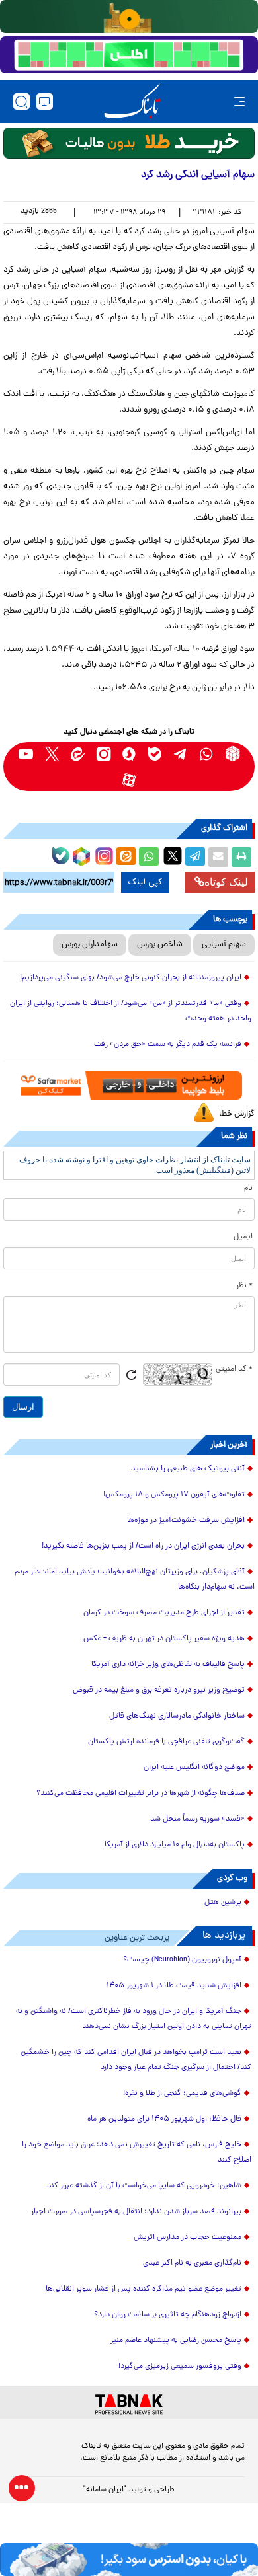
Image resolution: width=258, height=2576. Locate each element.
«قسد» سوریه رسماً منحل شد (197, 1819)
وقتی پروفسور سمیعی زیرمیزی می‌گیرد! (180, 2367)
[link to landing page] (132, 101)
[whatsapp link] (207, 754)
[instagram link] (104, 754)
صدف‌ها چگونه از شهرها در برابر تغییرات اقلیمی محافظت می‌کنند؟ (141, 1794)
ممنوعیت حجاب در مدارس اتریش (188, 2238)
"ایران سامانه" (105, 2490)
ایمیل (243, 1237)
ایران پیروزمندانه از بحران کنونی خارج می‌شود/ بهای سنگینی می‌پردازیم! (131, 978)
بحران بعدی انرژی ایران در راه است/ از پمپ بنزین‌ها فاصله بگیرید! (143, 1546)
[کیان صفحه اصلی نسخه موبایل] (129, 2559)
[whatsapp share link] (149, 857)
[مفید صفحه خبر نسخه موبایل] (129, 55)
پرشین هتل (223, 1903)
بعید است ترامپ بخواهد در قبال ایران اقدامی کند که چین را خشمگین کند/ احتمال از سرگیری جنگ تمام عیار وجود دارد (136, 2060)
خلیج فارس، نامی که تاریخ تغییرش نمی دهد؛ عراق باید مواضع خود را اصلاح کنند (137, 2153)
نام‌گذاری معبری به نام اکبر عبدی (192, 2263)
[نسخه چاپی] (241, 857)
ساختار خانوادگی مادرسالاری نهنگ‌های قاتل (177, 1716)
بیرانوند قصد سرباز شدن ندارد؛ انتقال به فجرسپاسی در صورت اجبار (136, 2212)
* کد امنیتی (234, 1369)
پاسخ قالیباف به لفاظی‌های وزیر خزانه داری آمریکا (168, 1665)
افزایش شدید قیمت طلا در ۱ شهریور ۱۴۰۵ (174, 1986)
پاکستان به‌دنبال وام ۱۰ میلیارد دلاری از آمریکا (175, 1845)
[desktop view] (45, 101)
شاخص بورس (160, 945)
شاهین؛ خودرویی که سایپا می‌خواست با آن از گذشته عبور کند (144, 2186)
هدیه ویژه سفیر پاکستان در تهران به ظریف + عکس (164, 1639)
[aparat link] (129, 779)
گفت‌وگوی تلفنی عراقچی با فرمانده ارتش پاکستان (166, 1742)
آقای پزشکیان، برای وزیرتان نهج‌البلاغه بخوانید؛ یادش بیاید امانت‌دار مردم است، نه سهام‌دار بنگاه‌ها (135, 1580)
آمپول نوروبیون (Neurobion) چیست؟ (182, 1960)
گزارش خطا (237, 1114)
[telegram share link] (195, 857)
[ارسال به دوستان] (218, 857)
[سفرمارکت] (129, 1085)
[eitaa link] (78, 754)
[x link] (52, 754)
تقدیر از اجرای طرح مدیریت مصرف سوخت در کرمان (164, 1613)
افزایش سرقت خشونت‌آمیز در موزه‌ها (186, 1521)
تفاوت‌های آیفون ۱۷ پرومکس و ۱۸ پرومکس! (174, 1495)
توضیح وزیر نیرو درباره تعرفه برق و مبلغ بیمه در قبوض (159, 1690)
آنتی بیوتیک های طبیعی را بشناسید (188, 1469)
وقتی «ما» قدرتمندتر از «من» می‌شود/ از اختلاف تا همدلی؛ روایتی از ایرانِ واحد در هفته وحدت (131, 1011)
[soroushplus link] (129, 754)
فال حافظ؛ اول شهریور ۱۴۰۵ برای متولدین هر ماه (164, 2119)
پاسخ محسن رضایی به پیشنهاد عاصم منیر (176, 2341)
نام (248, 1188)
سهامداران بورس (90, 945)
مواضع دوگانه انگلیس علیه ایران (194, 1768)
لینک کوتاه (226, 882)
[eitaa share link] (126, 857)
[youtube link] (26, 754)
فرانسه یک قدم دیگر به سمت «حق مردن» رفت (168, 1045)
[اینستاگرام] (103, 854)
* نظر (244, 1286)
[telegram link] (181, 754)
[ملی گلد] (129, 17)
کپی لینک (145, 882)
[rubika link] (233, 754)
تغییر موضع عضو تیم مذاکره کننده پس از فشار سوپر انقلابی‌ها (144, 2289)
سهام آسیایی (224, 945)
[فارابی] (129, 143)
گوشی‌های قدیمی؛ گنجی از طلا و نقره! (182, 2094)
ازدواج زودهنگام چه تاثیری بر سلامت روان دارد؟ (168, 2315)
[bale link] (155, 754)
